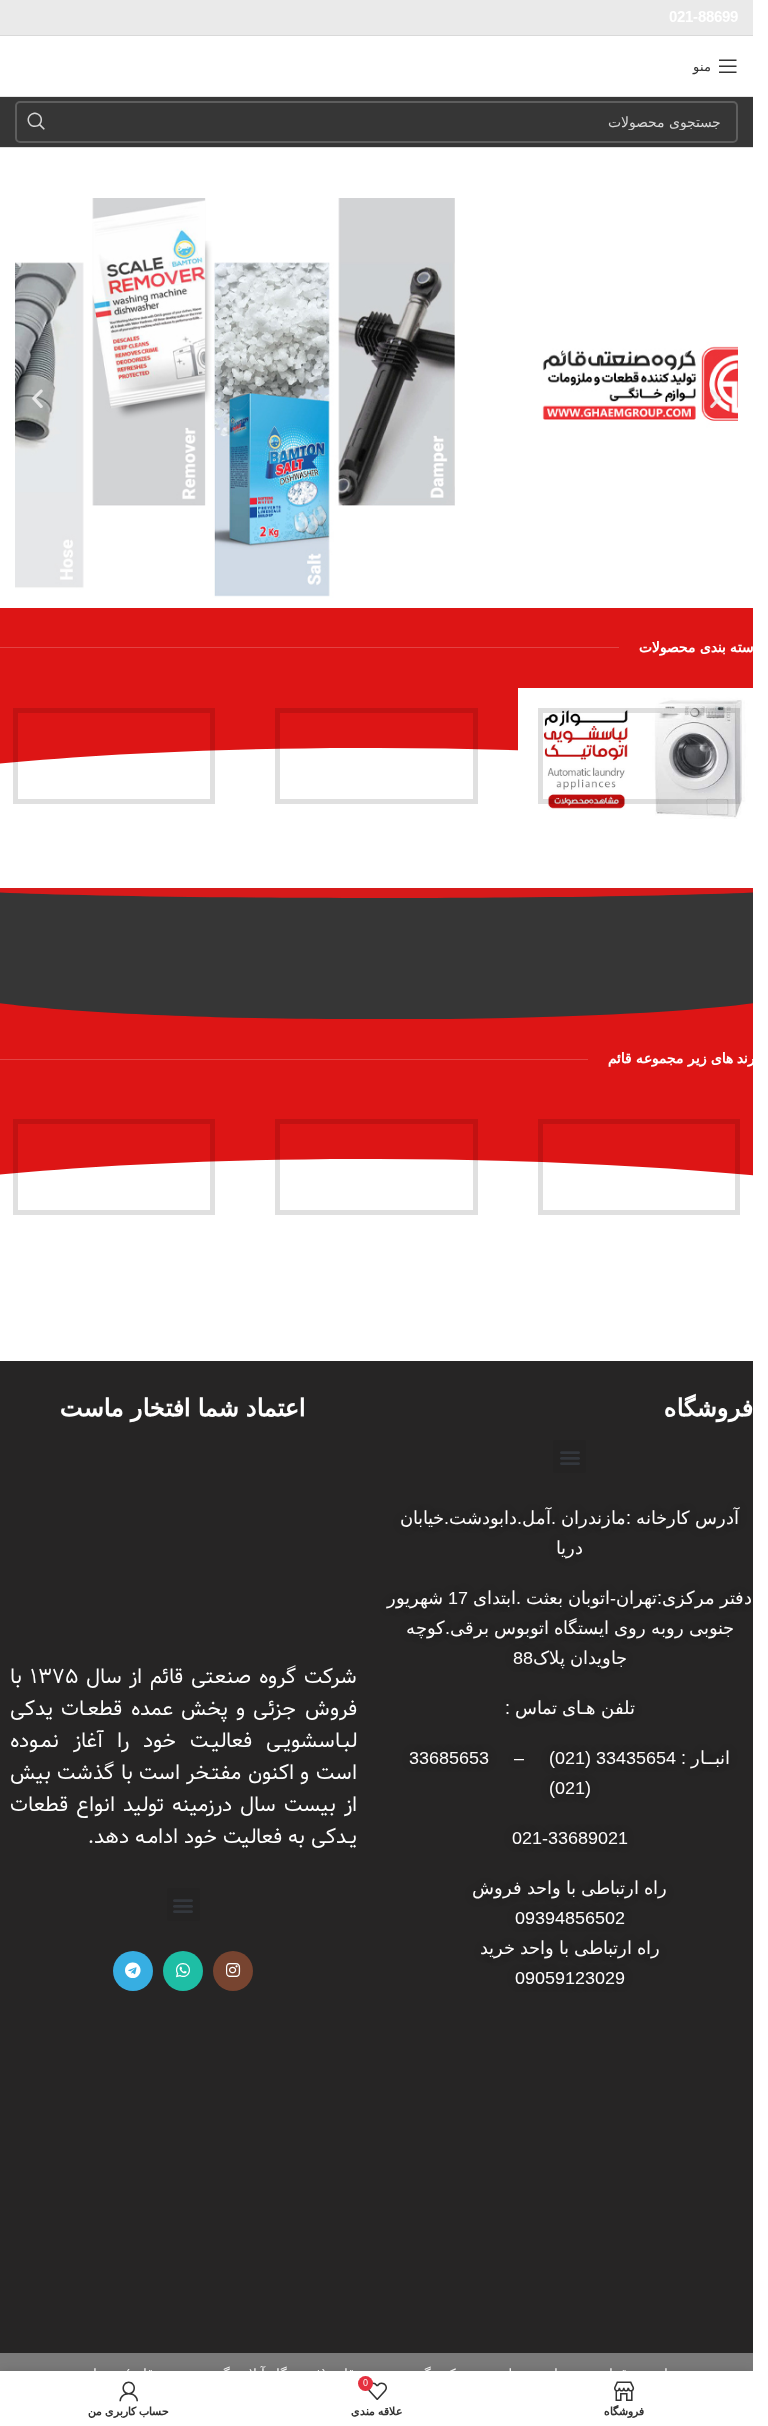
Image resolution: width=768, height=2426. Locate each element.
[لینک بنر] (639, 756)
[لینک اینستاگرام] (233, 1971)
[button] (715, 398)
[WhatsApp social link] (183, 1971)
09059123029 (570, 1978)
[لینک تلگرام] (133, 1971)
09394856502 (570, 1918)
